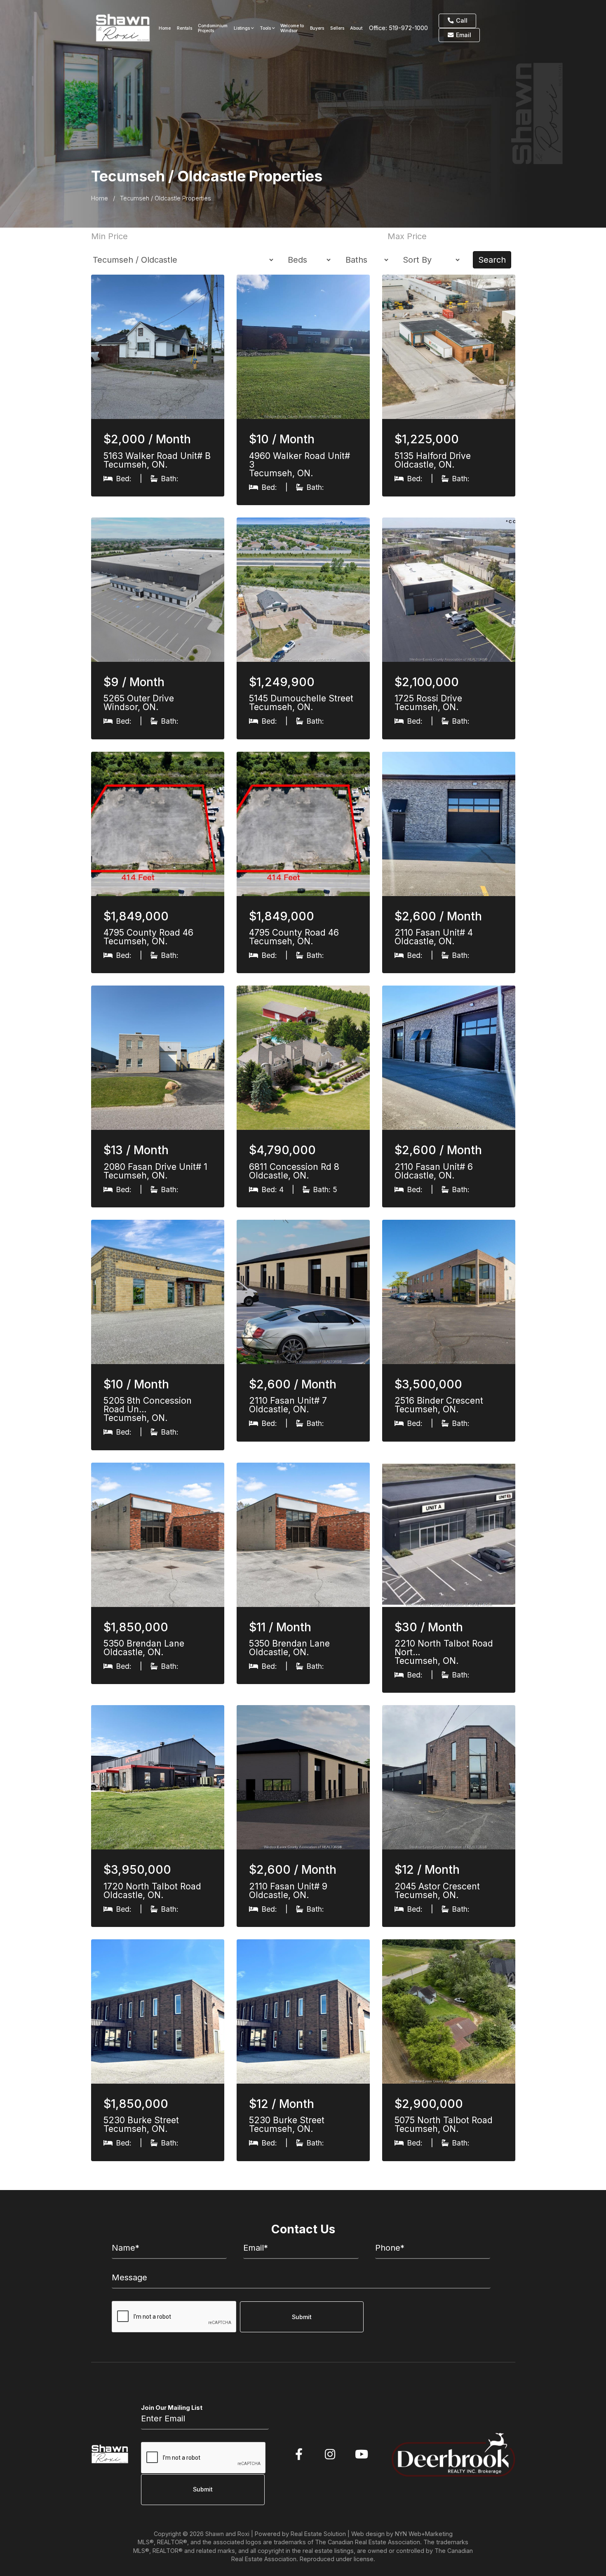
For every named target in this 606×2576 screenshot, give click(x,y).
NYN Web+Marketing (424, 2534)
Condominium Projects (213, 28)
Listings (242, 28)
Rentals (184, 28)
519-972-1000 (408, 28)
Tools (266, 28)
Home (165, 28)
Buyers (317, 28)
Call (461, 20)
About (356, 28)
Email (463, 35)
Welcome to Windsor (292, 28)
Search (492, 260)
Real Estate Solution (318, 2534)
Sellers (337, 28)
